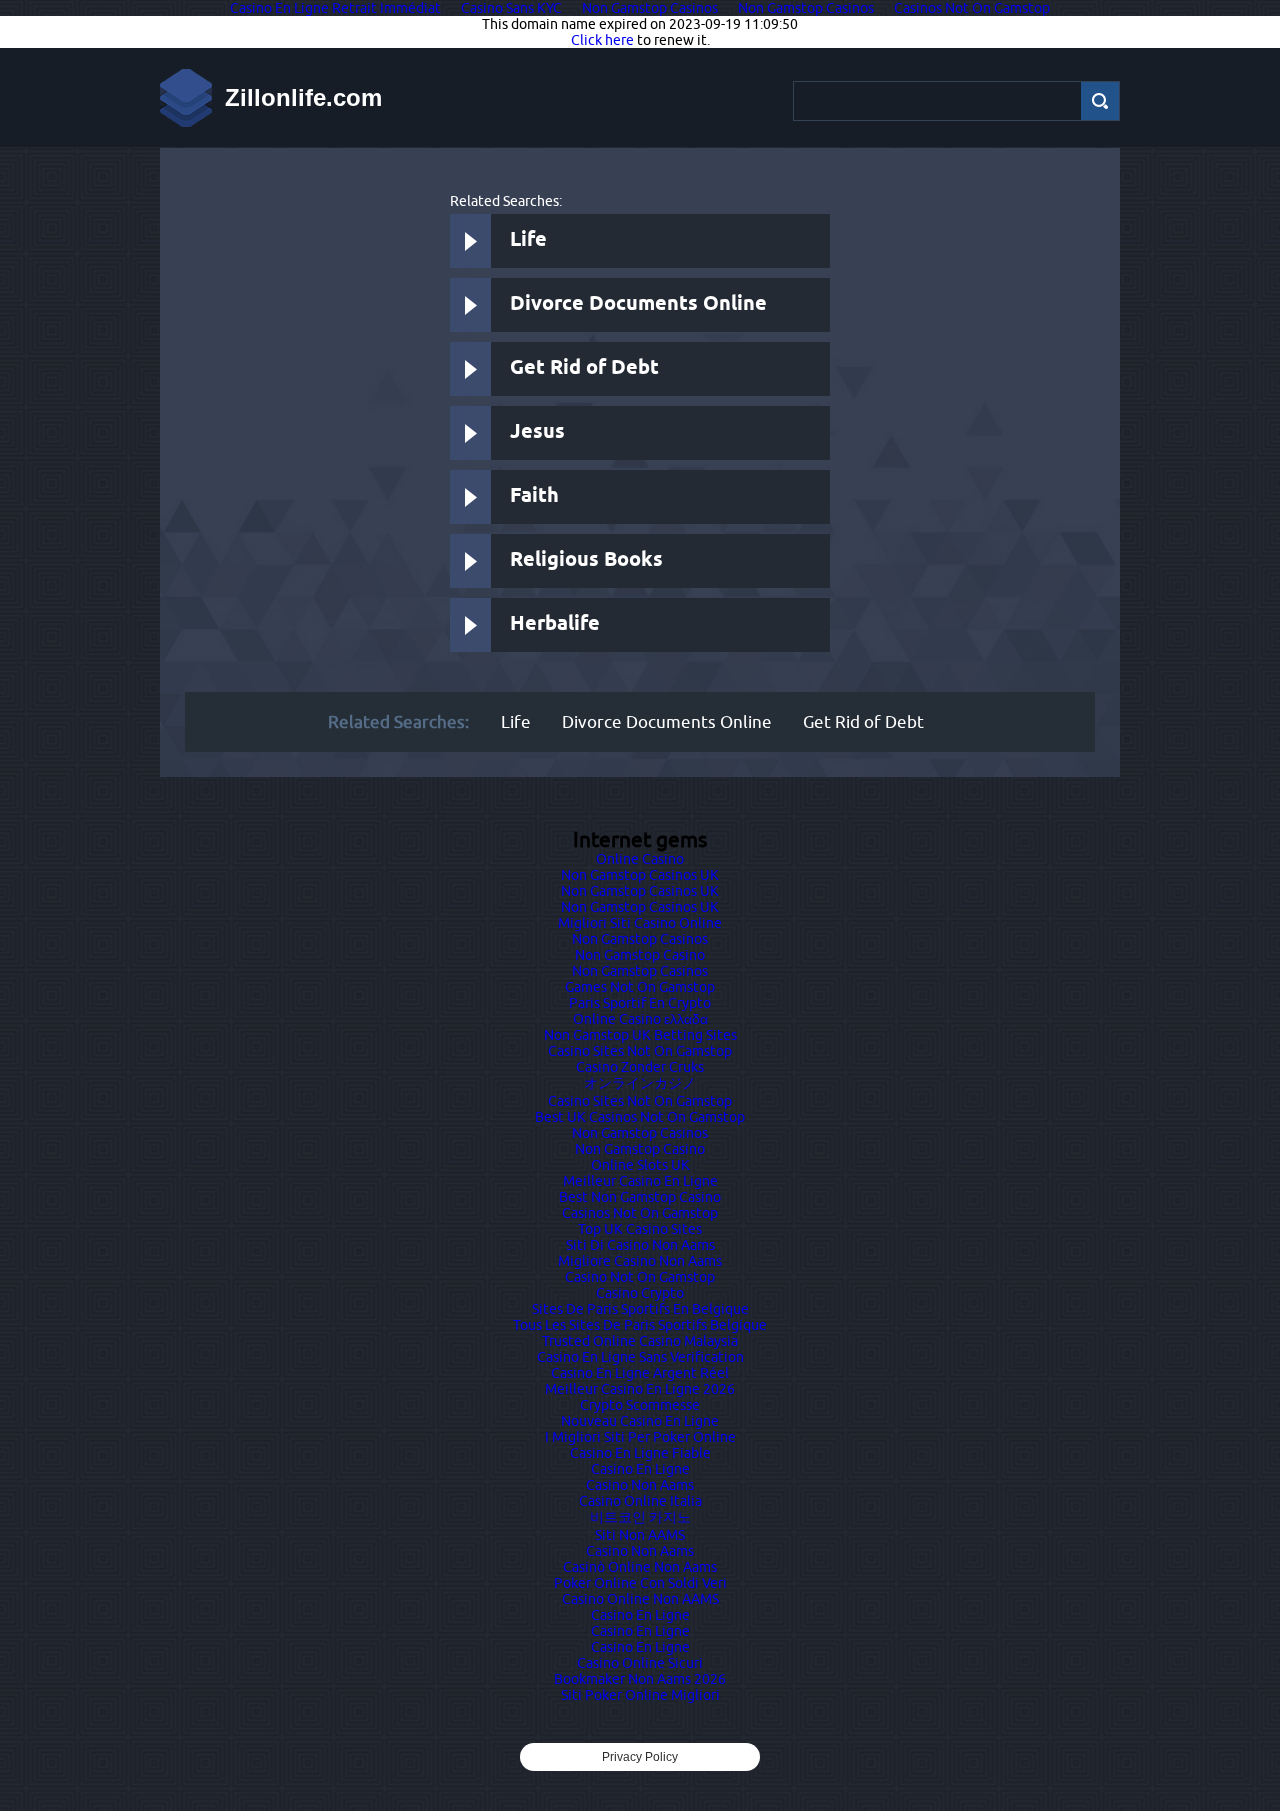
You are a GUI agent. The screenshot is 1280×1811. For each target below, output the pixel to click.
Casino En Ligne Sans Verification (640, 1357)
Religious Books (586, 560)
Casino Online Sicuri (640, 1663)
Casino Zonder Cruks (640, 1067)
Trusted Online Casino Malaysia (640, 1341)
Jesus (537, 432)
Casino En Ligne (640, 1469)
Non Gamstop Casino (640, 955)
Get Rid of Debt (584, 368)
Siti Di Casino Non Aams (640, 1245)
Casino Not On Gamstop (640, 1277)
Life (528, 240)
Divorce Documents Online (638, 304)
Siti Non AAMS (640, 1535)
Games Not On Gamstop (640, 987)
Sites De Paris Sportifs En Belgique (640, 1309)
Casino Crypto (640, 1293)
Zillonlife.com (303, 97)
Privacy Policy (640, 1757)
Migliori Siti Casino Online (640, 923)
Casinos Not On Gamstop (640, 1213)
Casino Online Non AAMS (640, 1599)
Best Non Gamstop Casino (640, 1197)
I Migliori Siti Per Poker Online (640, 1437)
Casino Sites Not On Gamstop (640, 1051)
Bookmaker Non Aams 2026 (640, 1679)
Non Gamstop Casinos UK (640, 875)
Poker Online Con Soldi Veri (640, 1583)
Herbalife (555, 624)
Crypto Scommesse (640, 1405)
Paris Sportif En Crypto (640, 1003)
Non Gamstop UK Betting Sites (640, 1035)
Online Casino (640, 859)
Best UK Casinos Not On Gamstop (640, 1117)
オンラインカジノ (640, 1083)
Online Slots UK (640, 1165)
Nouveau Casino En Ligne (640, 1421)
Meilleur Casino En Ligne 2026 (640, 1389)
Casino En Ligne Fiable (640, 1453)
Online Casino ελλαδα (640, 1019)
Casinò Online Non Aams (640, 1567)
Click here (602, 40)
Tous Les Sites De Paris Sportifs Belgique (640, 1325)
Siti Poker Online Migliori (640, 1695)
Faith (534, 496)
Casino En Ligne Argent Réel (640, 1373)
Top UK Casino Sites (640, 1229)
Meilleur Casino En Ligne (640, 1181)
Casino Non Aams (640, 1485)
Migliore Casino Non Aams (640, 1261)
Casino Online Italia (640, 1501)
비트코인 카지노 (640, 1517)
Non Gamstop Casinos (640, 939)
